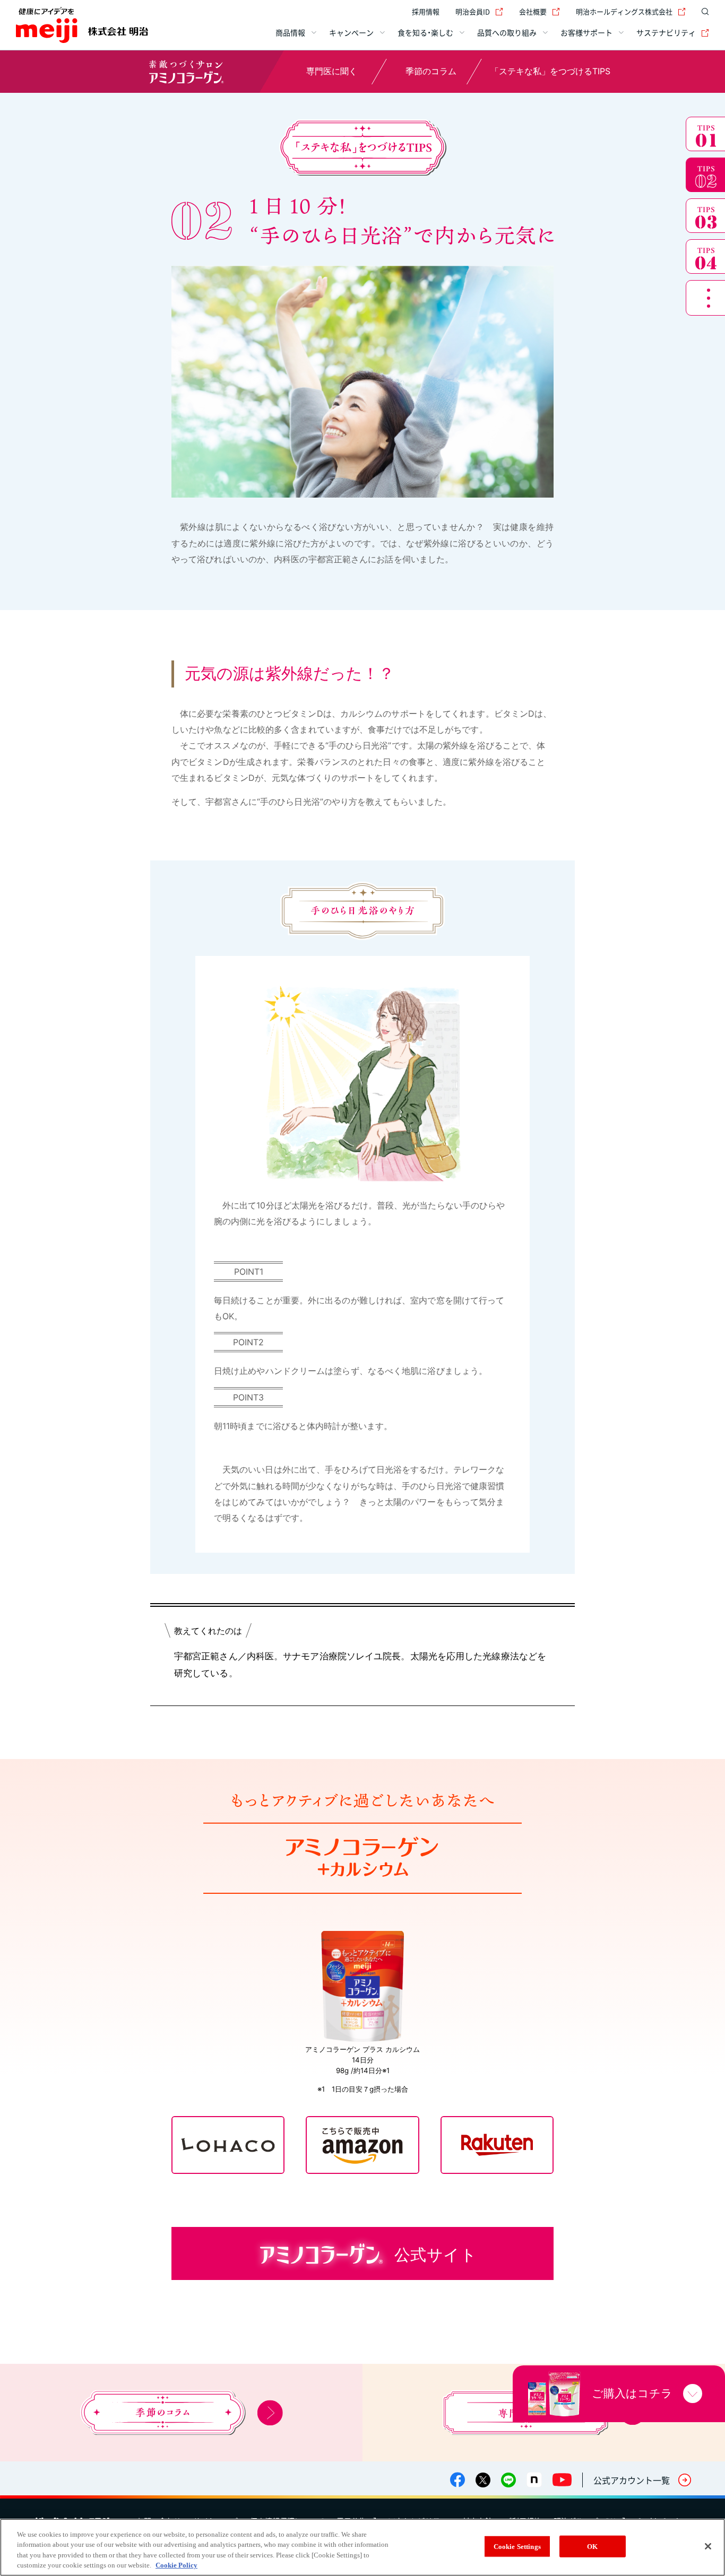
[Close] (708, 2546)
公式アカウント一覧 (632, 2480)
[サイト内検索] (703, 12)
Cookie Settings (517, 2547)
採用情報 (426, 11)
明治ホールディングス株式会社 (624, 11)
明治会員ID (473, 11)
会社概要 (533, 11)
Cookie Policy (176, 2565)
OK (592, 2547)
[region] (362, 2547)
